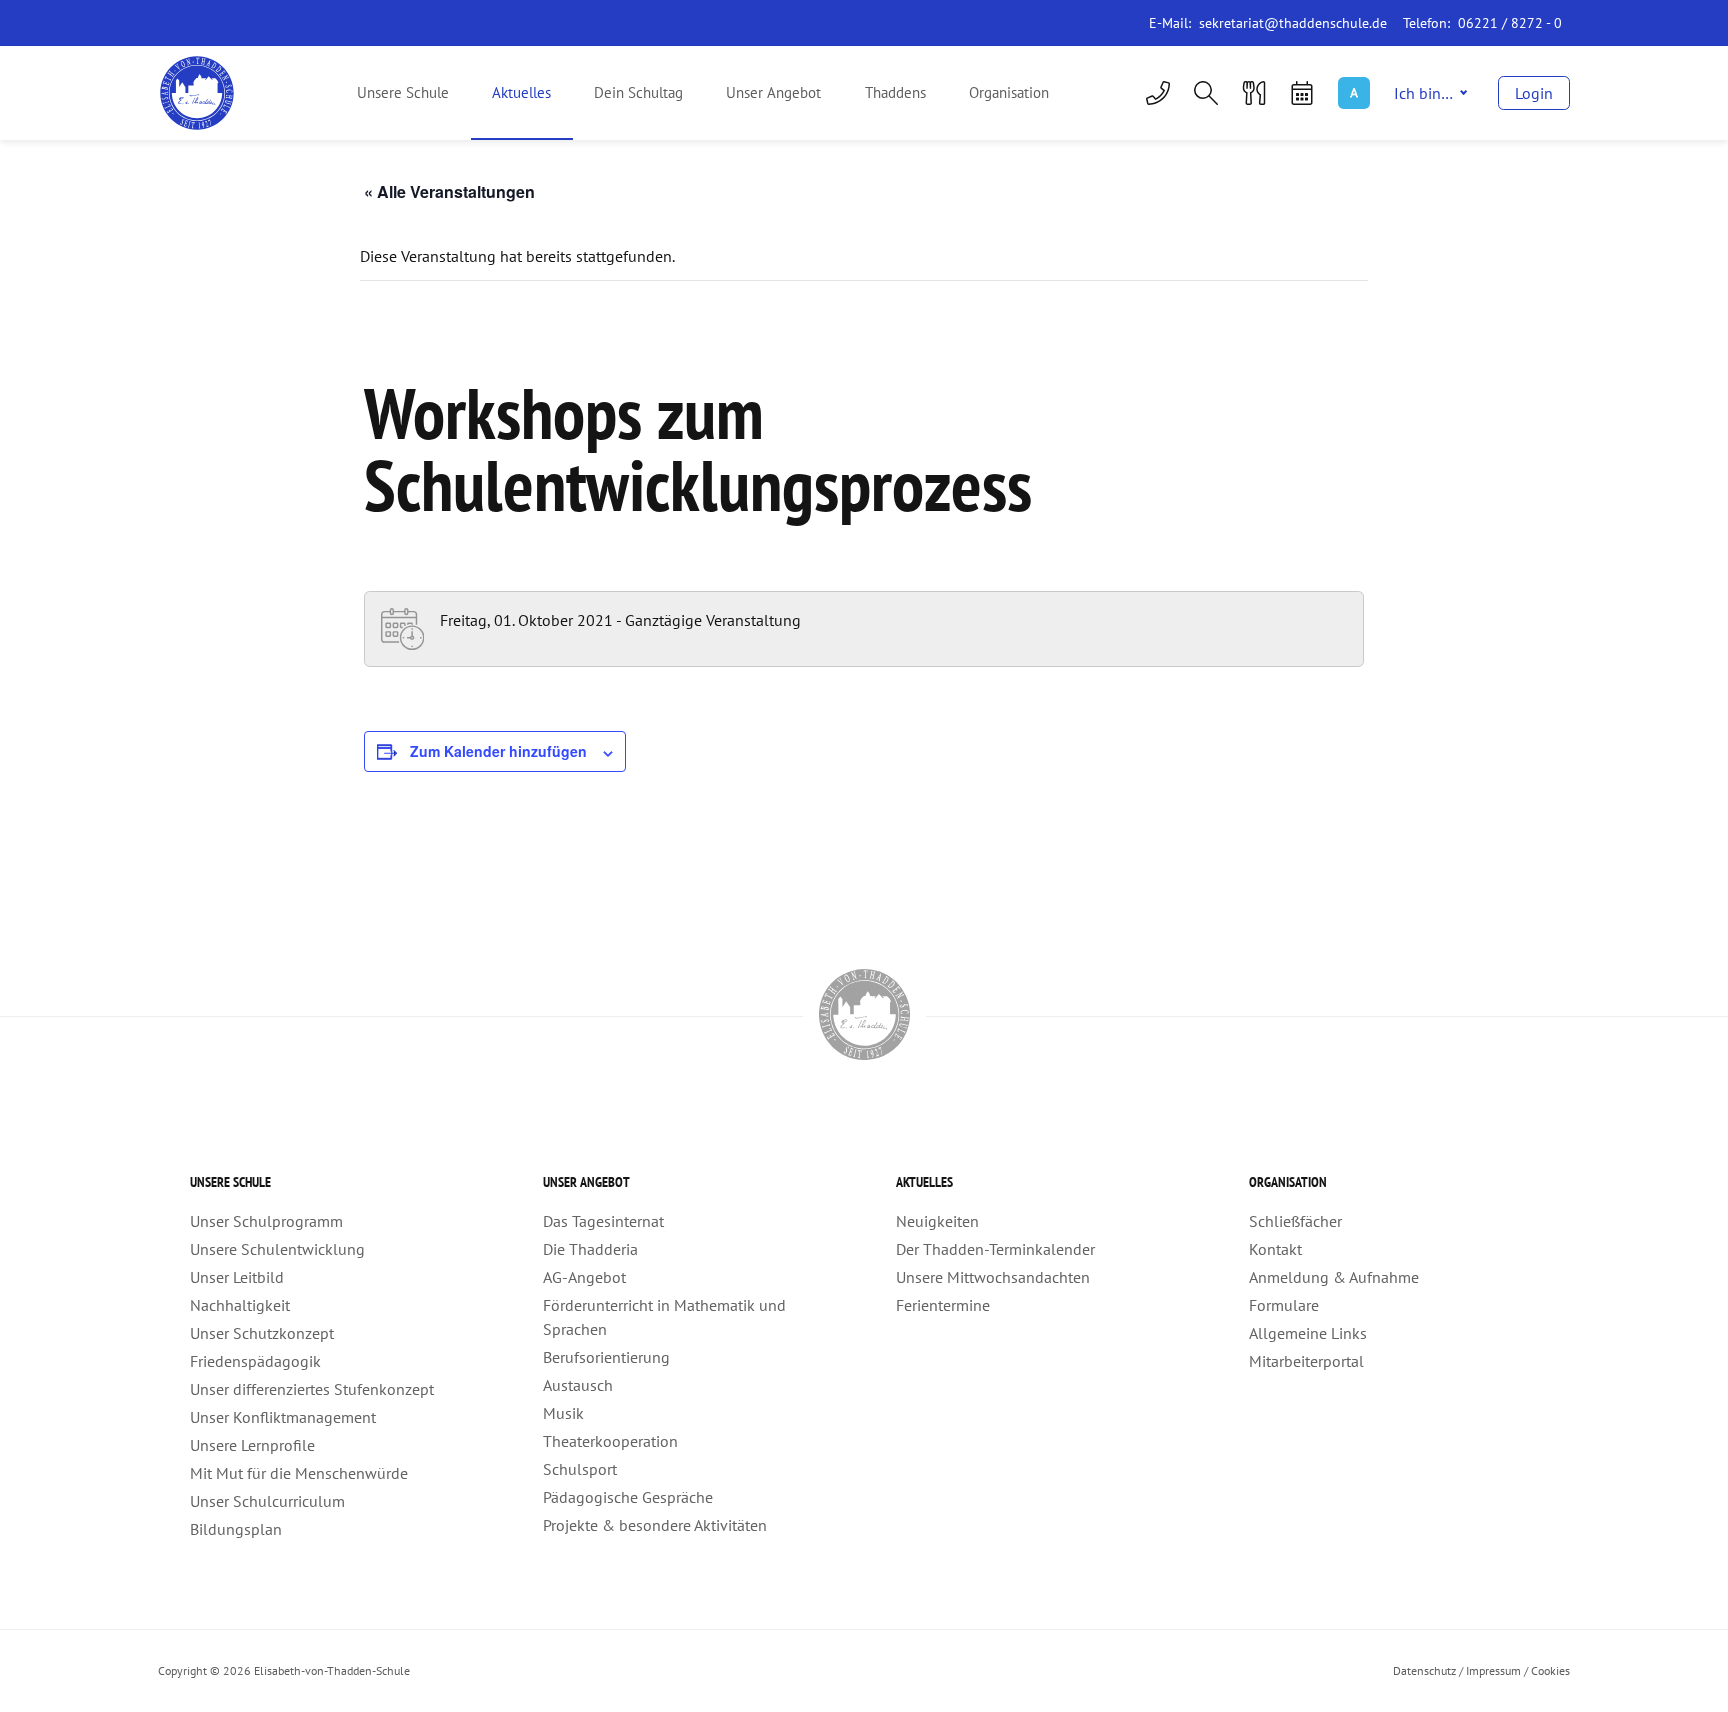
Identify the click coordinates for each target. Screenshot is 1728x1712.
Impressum (1493, 1670)
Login (1534, 93)
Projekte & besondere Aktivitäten (655, 1525)
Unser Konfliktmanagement (283, 1417)
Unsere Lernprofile (252, 1445)
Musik (563, 1413)
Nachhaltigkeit (240, 1305)
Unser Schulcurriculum (267, 1501)
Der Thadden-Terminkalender (995, 1249)
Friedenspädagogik (255, 1361)
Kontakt (1275, 1249)
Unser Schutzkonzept (262, 1333)
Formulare (1284, 1305)
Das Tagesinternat (603, 1221)
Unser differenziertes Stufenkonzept (312, 1389)
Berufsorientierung (606, 1357)
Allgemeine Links (1308, 1333)
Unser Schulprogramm (266, 1221)
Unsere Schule (403, 92)
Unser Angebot (773, 92)
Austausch (578, 1385)
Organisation (1009, 92)
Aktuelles (521, 92)
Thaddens (895, 92)
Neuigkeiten (937, 1221)
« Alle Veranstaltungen (449, 191)
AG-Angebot (584, 1277)
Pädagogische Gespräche (628, 1497)
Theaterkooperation (610, 1441)
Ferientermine (943, 1305)
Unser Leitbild (237, 1277)
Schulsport (580, 1469)
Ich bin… (1423, 93)
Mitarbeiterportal (1306, 1361)
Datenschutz (1424, 1670)
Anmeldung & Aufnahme (1334, 1277)
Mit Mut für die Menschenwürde (299, 1473)
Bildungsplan (236, 1529)
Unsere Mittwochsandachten (993, 1277)
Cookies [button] (1550, 1670)
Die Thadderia (590, 1249)
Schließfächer (1295, 1221)
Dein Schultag (638, 92)
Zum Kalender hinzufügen (498, 751)
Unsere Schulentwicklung (277, 1249)
